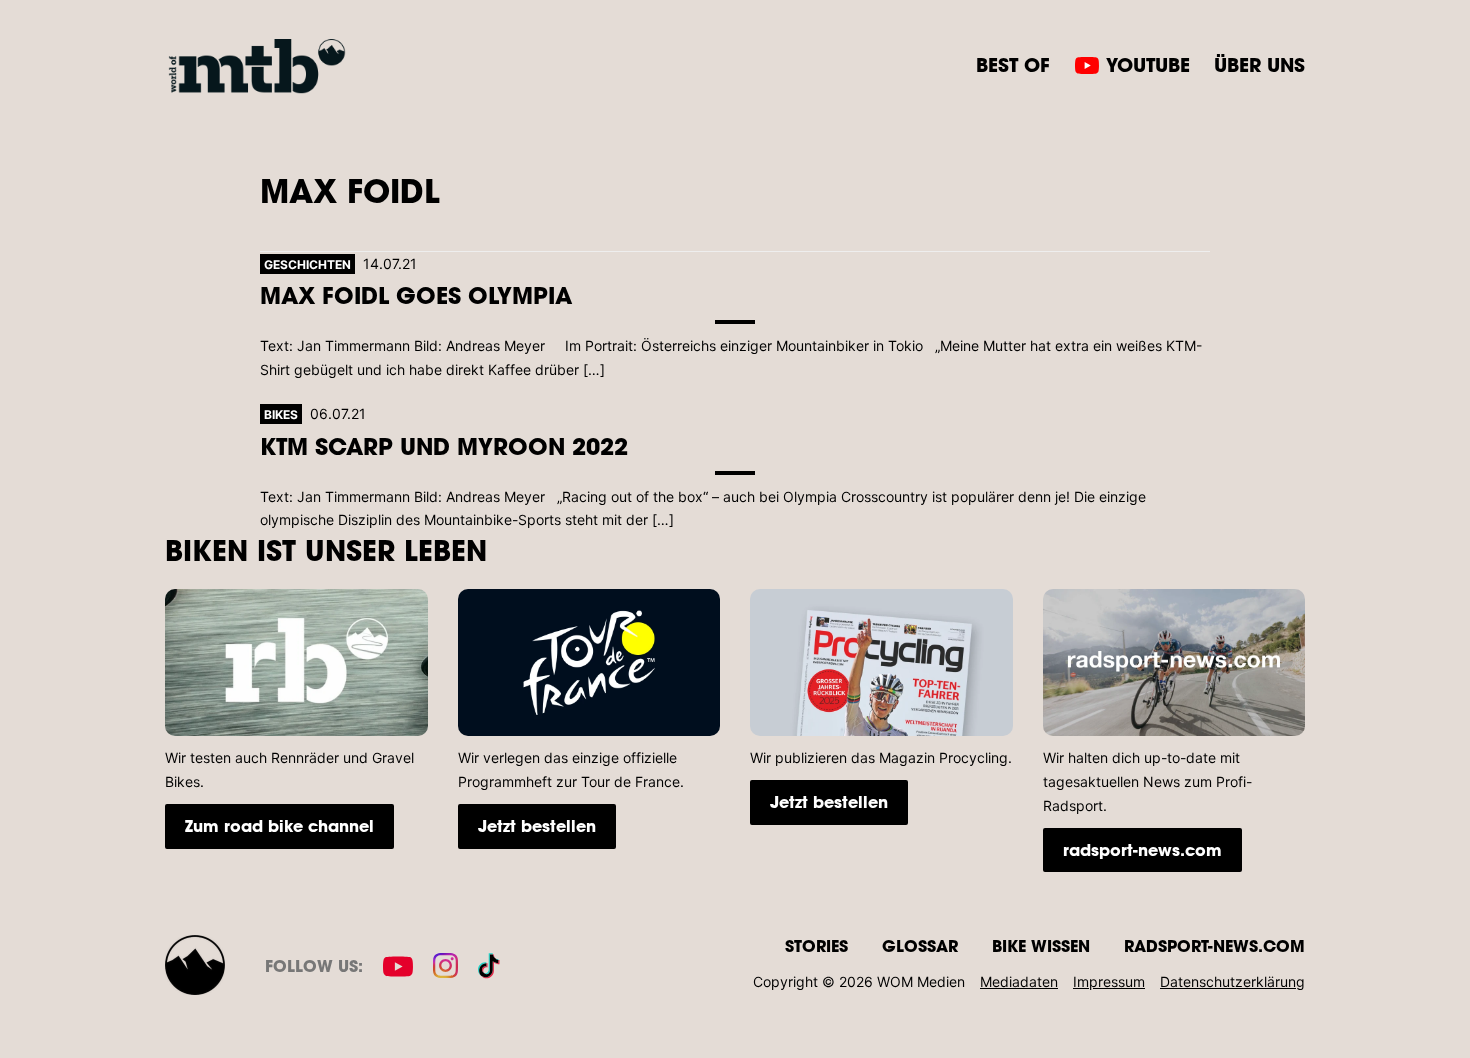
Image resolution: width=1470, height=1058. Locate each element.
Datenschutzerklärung (1232, 981)
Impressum (1109, 981)
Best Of (1013, 64)
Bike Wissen (1041, 945)
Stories (816, 945)
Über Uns (1259, 64)
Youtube (1148, 64)
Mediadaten (1019, 981)
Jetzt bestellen (537, 825)
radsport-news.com (1142, 849)
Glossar (920, 945)
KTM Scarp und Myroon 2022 (444, 445)
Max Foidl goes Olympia (416, 294)
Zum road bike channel (279, 825)
